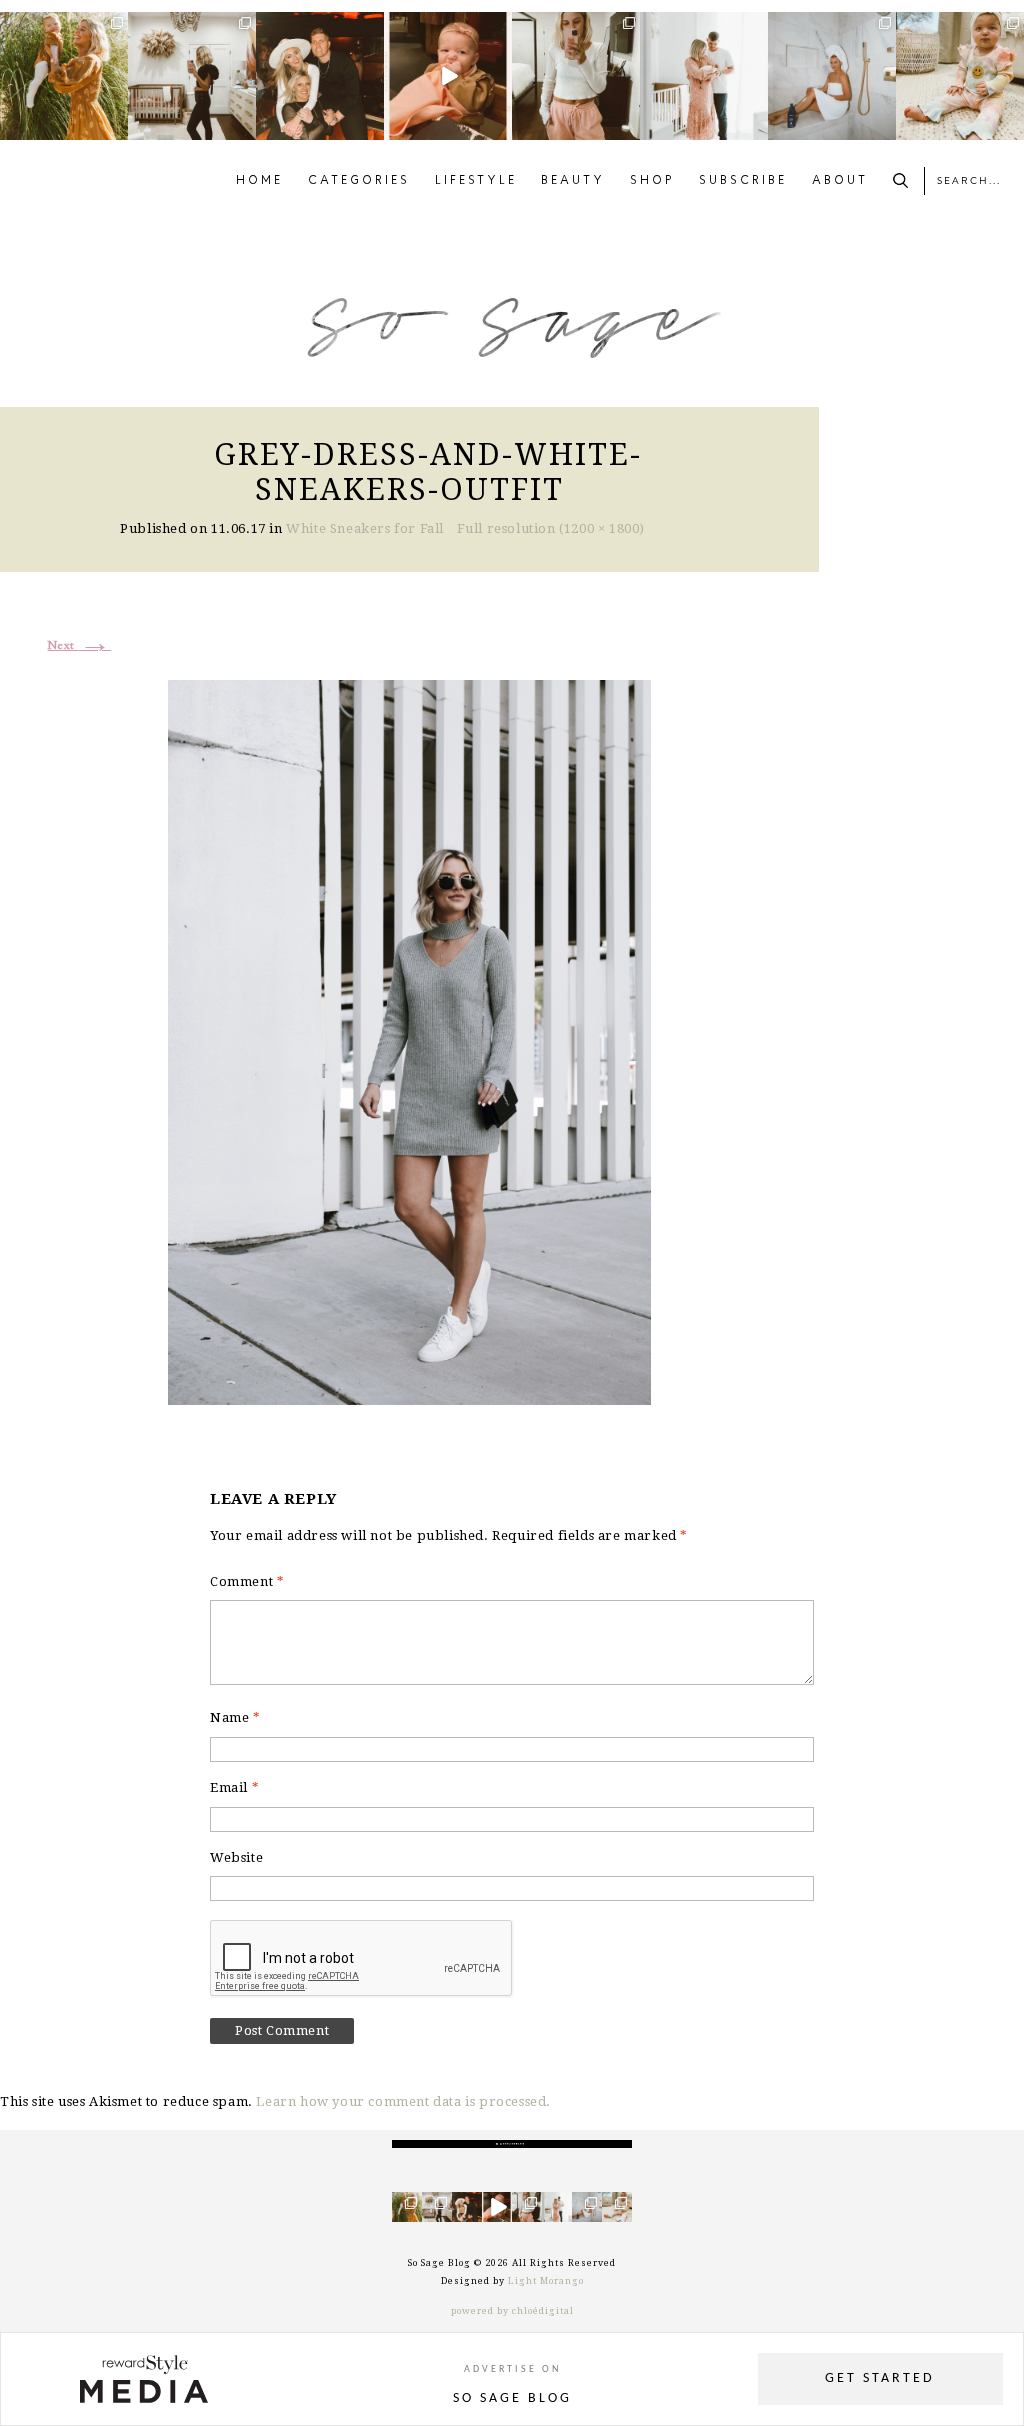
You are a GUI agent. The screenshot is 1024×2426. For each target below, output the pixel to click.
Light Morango (546, 2281)
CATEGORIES (359, 181)
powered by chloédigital (512, 2311)
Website (236, 1857)
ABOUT (840, 181)
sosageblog (62, 27)
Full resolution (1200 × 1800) (551, 528)
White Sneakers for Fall (365, 528)
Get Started (880, 2378)
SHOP (652, 181)
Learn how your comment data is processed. (403, 2101)
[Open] (64, 76)
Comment (247, 1581)
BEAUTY (573, 181)
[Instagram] (116, 128)
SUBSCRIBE (743, 181)
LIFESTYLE (476, 181)
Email (234, 1787)
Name (235, 1717)
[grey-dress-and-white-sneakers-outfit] (409, 1040)
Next (80, 646)
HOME (259, 181)
